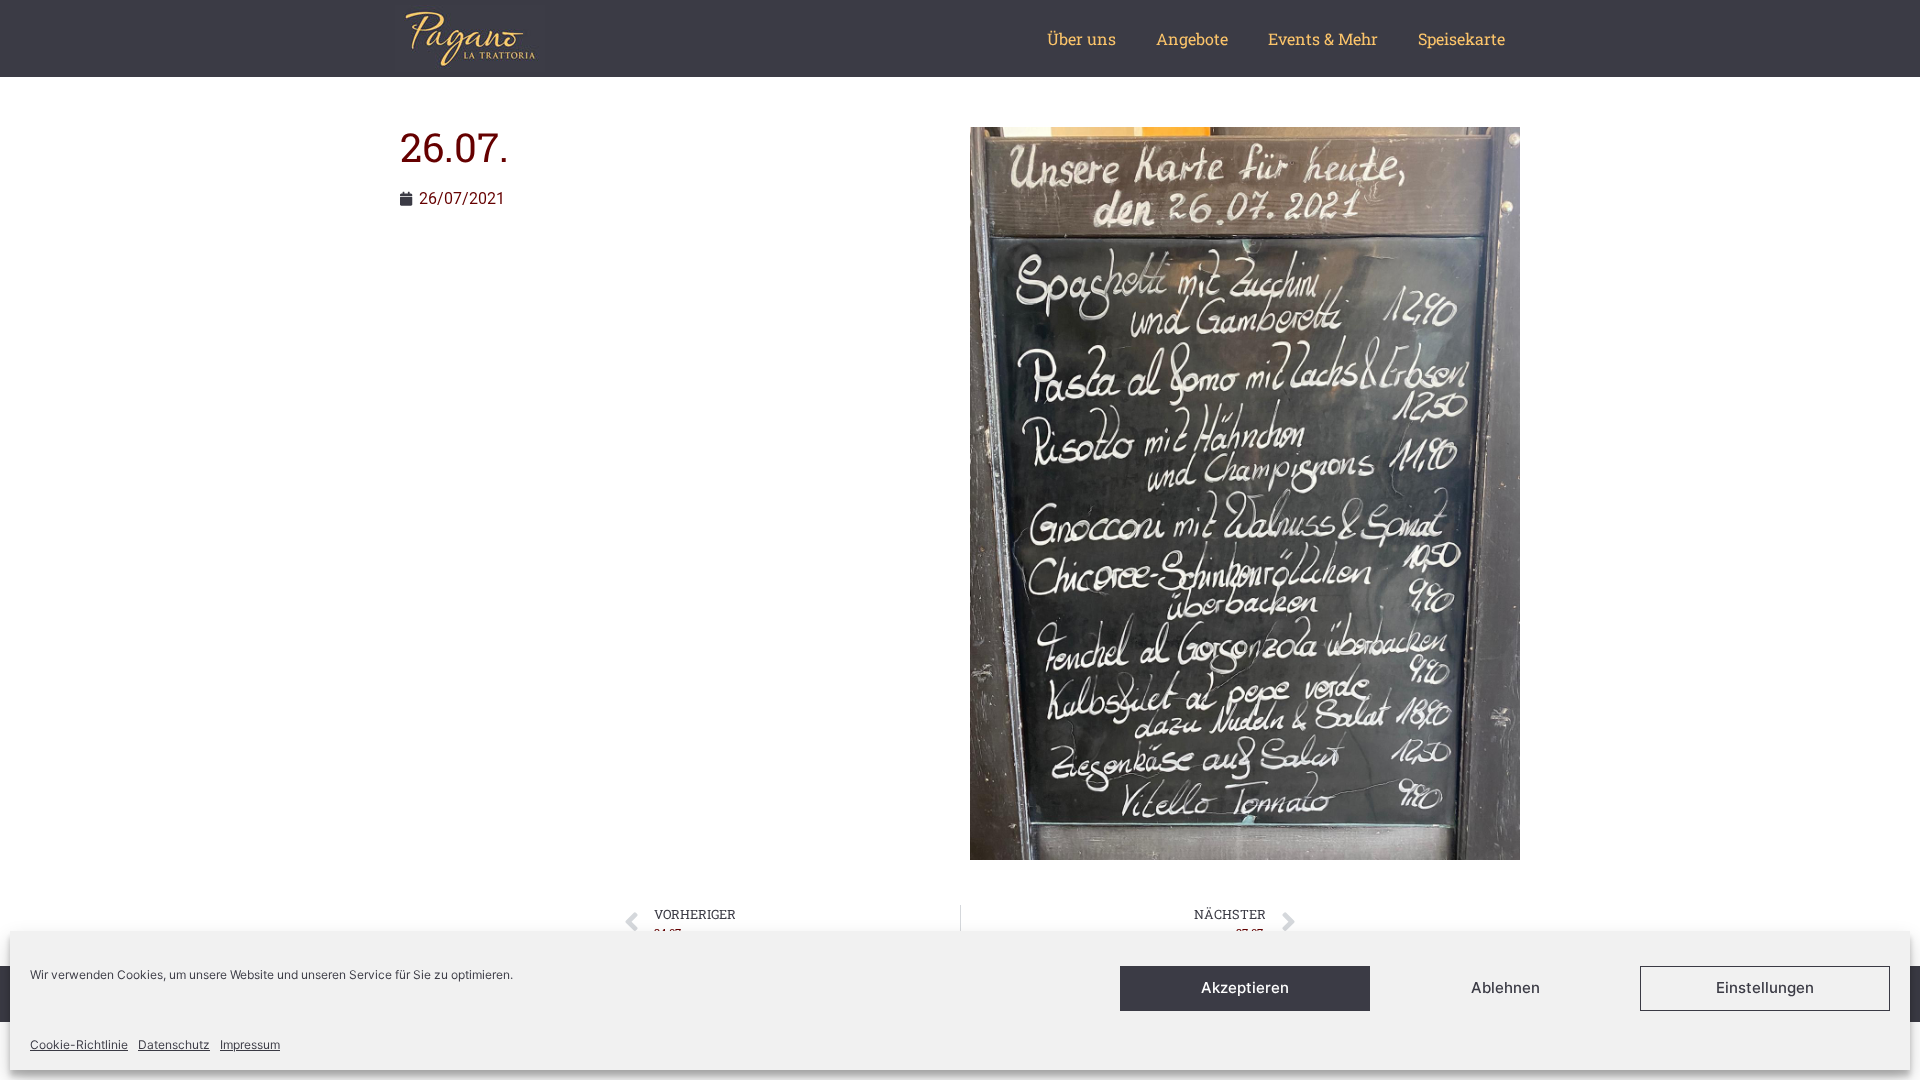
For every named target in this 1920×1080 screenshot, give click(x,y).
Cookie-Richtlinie (79, 1044)
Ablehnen (1505, 988)
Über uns (1081, 38)
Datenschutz (174, 1044)
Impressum (250, 1044)
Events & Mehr (1323, 38)
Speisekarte (1461, 38)
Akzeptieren (1245, 988)
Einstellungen (1765, 988)
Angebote (1192, 38)
